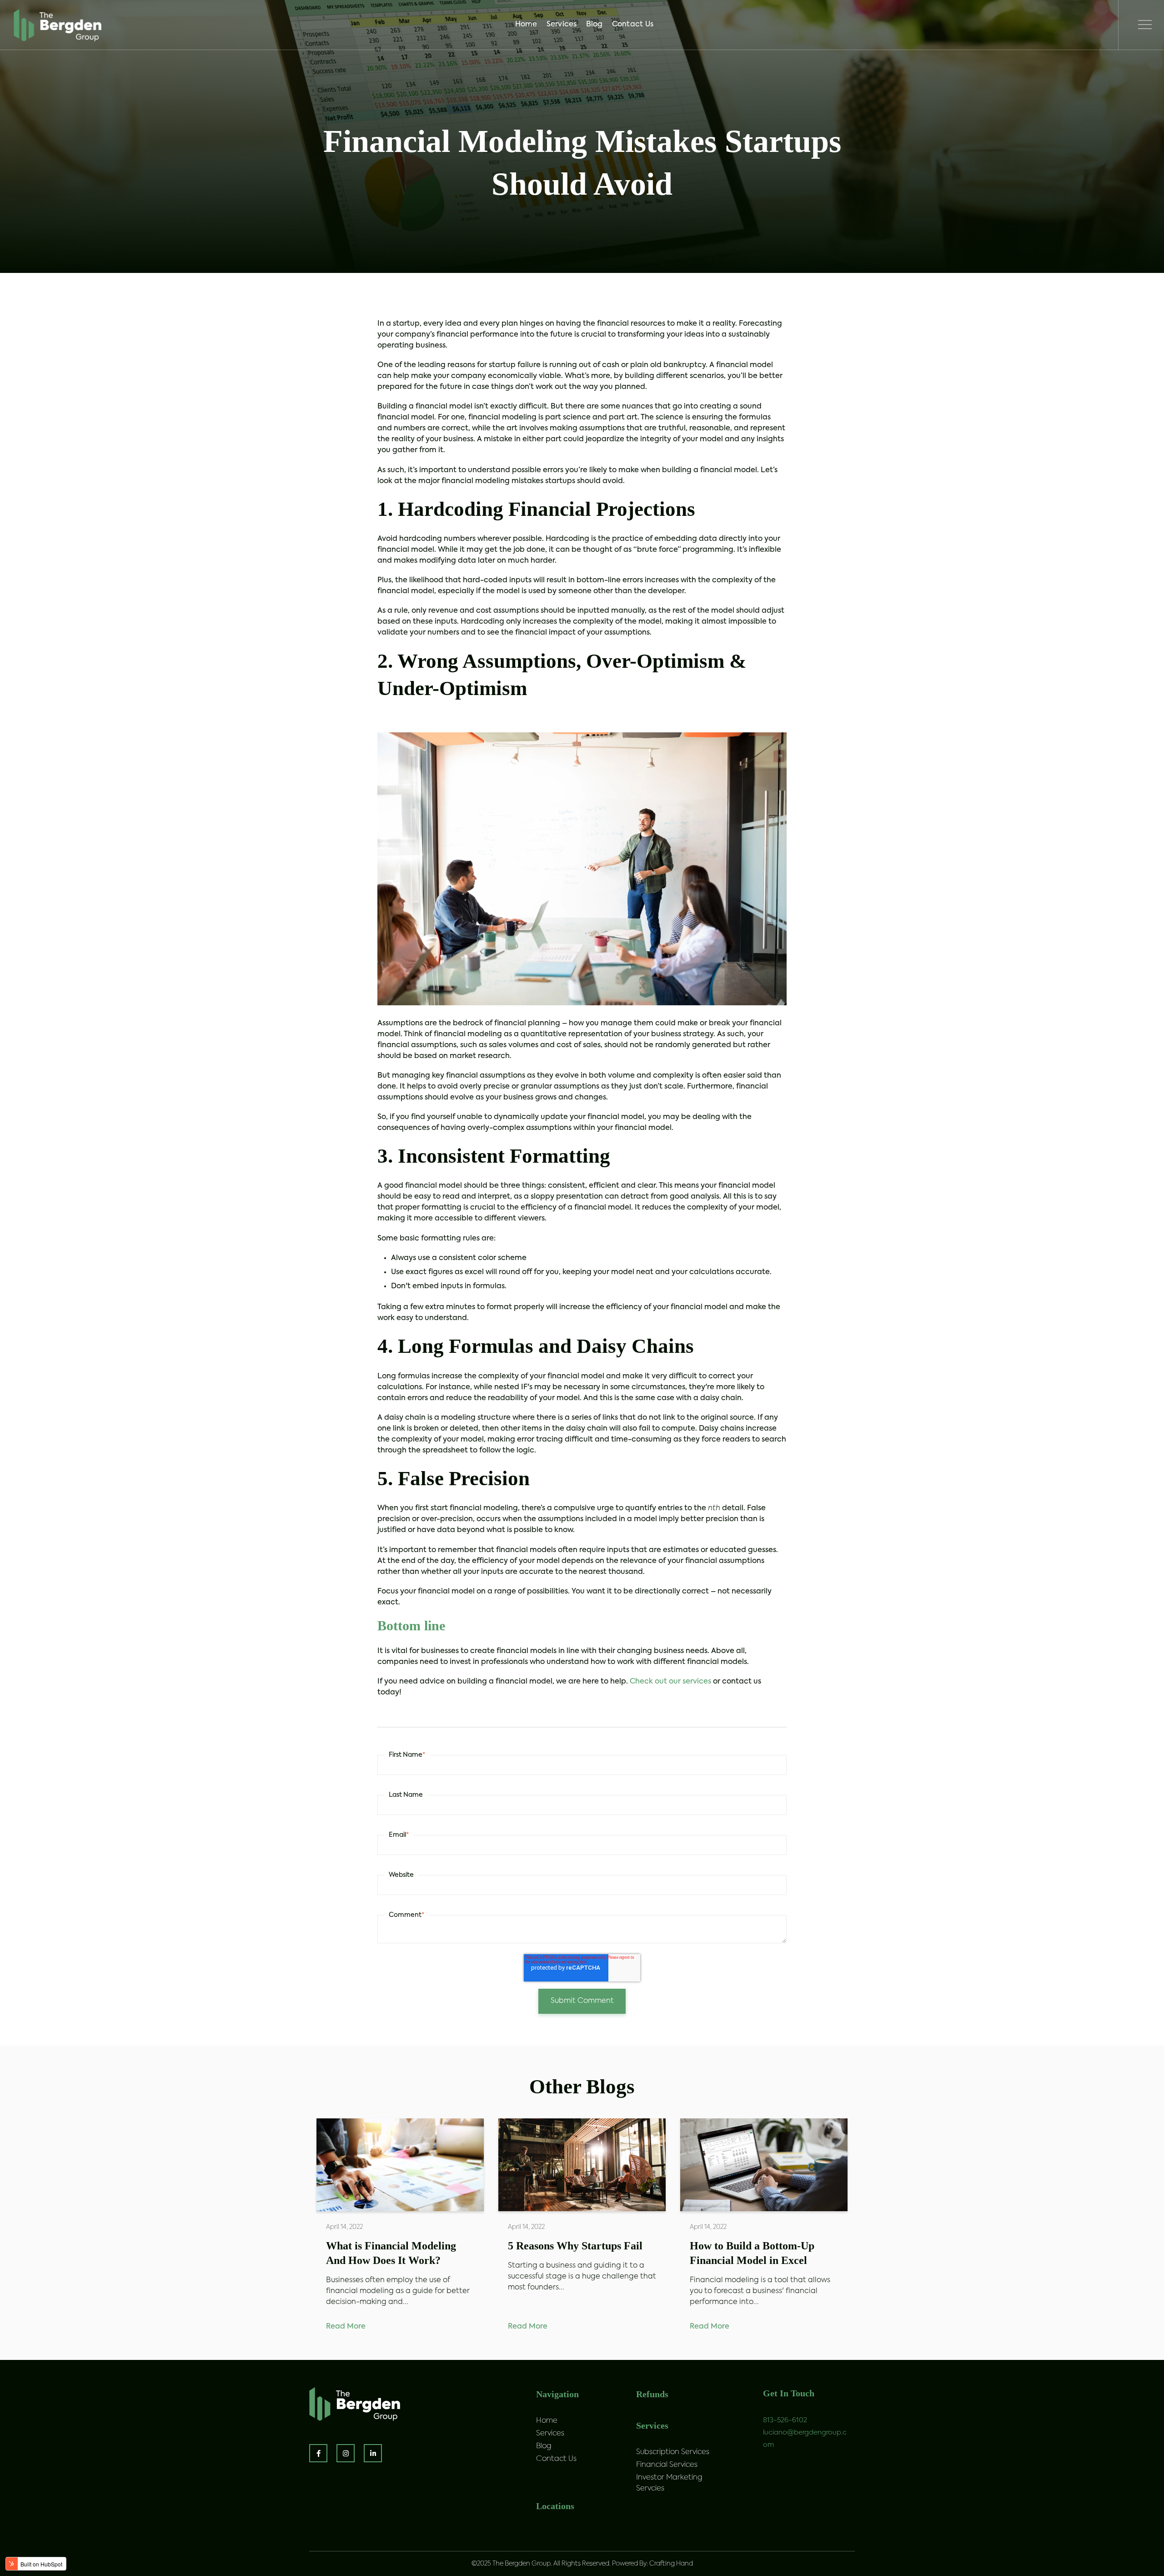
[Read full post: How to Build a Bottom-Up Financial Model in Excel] (764, 2165)
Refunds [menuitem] (652, 2394)
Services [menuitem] (563, 26)
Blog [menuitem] (596, 26)
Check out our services (670, 1682)
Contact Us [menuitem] (634, 26)
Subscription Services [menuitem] (673, 2452)
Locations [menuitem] (555, 2506)
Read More (346, 2327)
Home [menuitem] (528, 26)
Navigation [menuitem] (557, 2394)
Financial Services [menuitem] (667, 2465)
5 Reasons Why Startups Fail (575, 2246)
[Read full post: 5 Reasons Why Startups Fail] (582, 2165)
